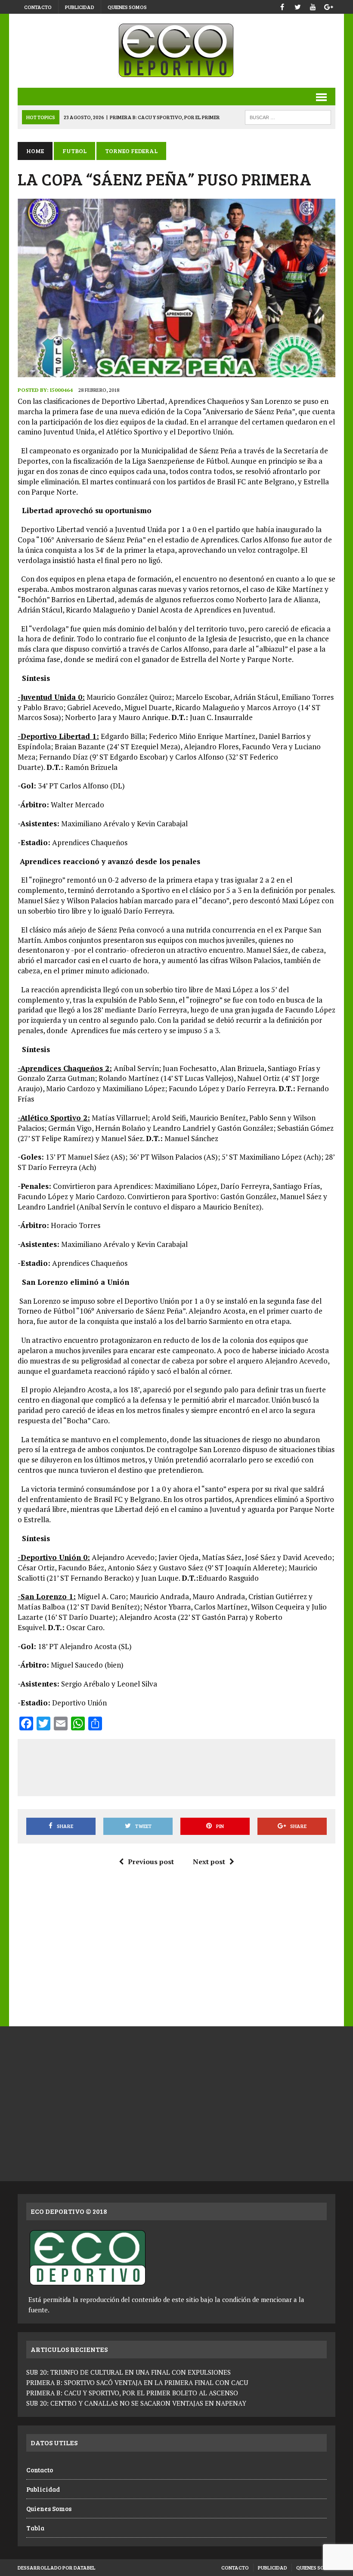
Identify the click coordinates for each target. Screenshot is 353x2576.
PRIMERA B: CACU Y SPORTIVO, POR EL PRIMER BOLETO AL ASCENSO (132, 2393)
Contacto (38, 7)
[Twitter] (297, 6)
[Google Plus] (328, 6)
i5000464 (61, 390)
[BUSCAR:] (288, 116)
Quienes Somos (127, 7)
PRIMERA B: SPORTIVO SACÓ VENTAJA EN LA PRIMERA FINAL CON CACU (137, 2382)
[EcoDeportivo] (176, 51)
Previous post (151, 1862)
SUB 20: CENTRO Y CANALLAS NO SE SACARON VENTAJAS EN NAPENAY (136, 2403)
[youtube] (313, 6)
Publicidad (80, 7)
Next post (209, 1862)
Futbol (74, 151)
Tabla (35, 2528)
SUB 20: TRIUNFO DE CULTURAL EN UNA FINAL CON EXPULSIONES (129, 2372)
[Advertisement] (182, 1766)
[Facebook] (282, 6)
